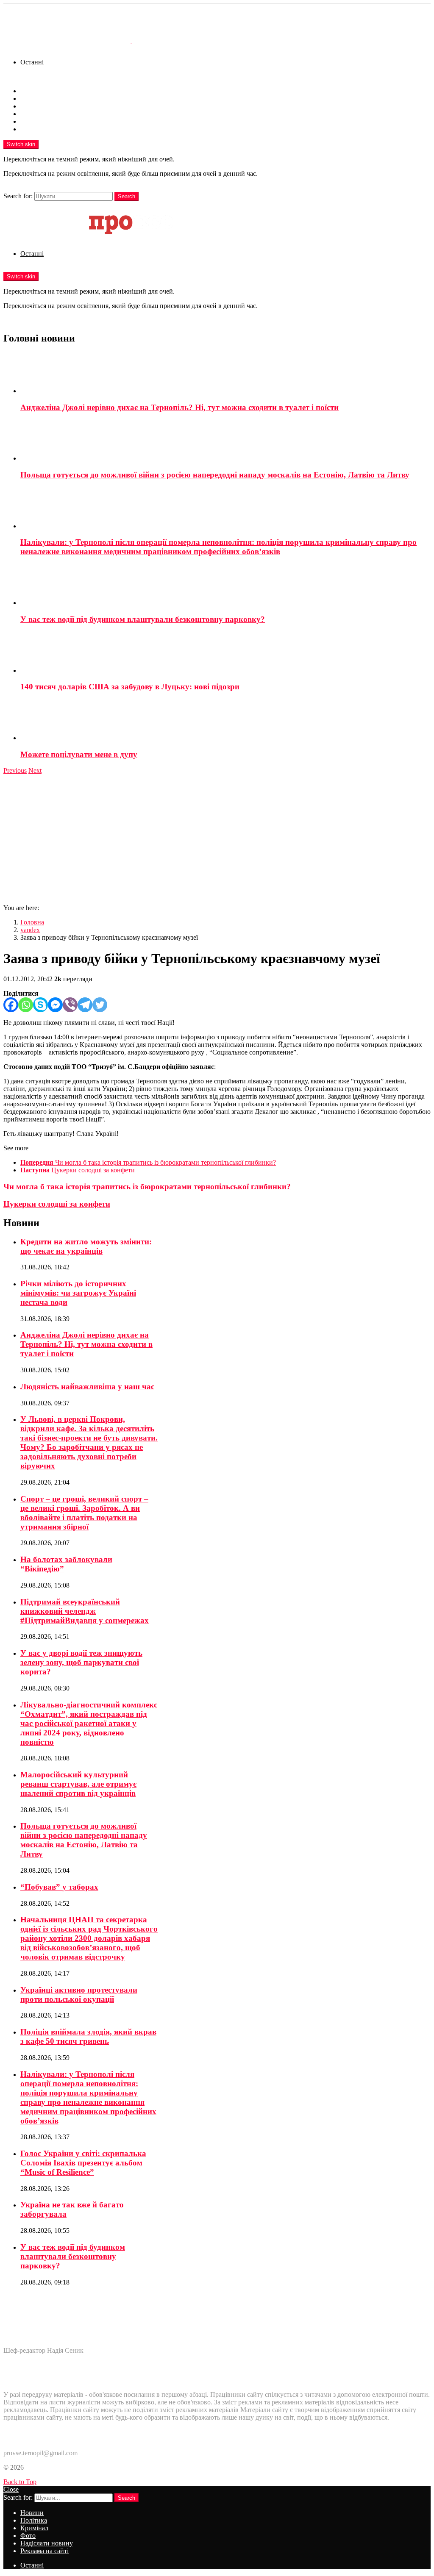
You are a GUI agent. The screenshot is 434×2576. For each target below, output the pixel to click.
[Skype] (40, 1005)
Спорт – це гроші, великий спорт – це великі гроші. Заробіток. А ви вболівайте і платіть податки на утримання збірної (84, 1513)
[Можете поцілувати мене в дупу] (225, 721)
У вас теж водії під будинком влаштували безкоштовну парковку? (143, 619)
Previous (15, 770)
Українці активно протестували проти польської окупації (79, 1994)
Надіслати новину (47, 121)
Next (35, 770)
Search (127, 196)
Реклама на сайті (45, 129)
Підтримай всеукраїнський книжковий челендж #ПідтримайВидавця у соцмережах (85, 1611)
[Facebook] (11, 1005)
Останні (32, 62)
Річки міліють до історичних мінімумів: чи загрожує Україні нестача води (78, 1293)
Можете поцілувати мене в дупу (79, 754)
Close (11, 2489)
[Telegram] (85, 1005)
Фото (28, 114)
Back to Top (20, 2482)
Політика (34, 99)
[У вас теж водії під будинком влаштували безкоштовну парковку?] (225, 586)
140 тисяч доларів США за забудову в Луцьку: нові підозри (130, 687)
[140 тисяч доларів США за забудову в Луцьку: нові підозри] (225, 653)
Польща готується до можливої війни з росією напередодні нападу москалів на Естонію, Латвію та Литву (215, 475)
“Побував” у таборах (59, 1887)
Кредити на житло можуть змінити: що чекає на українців (86, 1246)
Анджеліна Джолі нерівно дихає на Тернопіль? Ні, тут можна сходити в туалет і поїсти (179, 407)
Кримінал (34, 106)
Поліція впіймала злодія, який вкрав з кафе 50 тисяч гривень (88, 2036)
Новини (32, 91)
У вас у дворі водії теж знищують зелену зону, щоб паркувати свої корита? (81, 1662)
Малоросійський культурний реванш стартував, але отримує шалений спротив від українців (78, 1784)
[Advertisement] (217, 838)
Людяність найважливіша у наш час (87, 1387)
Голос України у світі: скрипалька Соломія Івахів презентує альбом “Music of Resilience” (83, 2163)
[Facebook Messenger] (55, 1005)
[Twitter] (100, 1005)
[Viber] (70, 1005)
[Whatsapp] (26, 1005)
